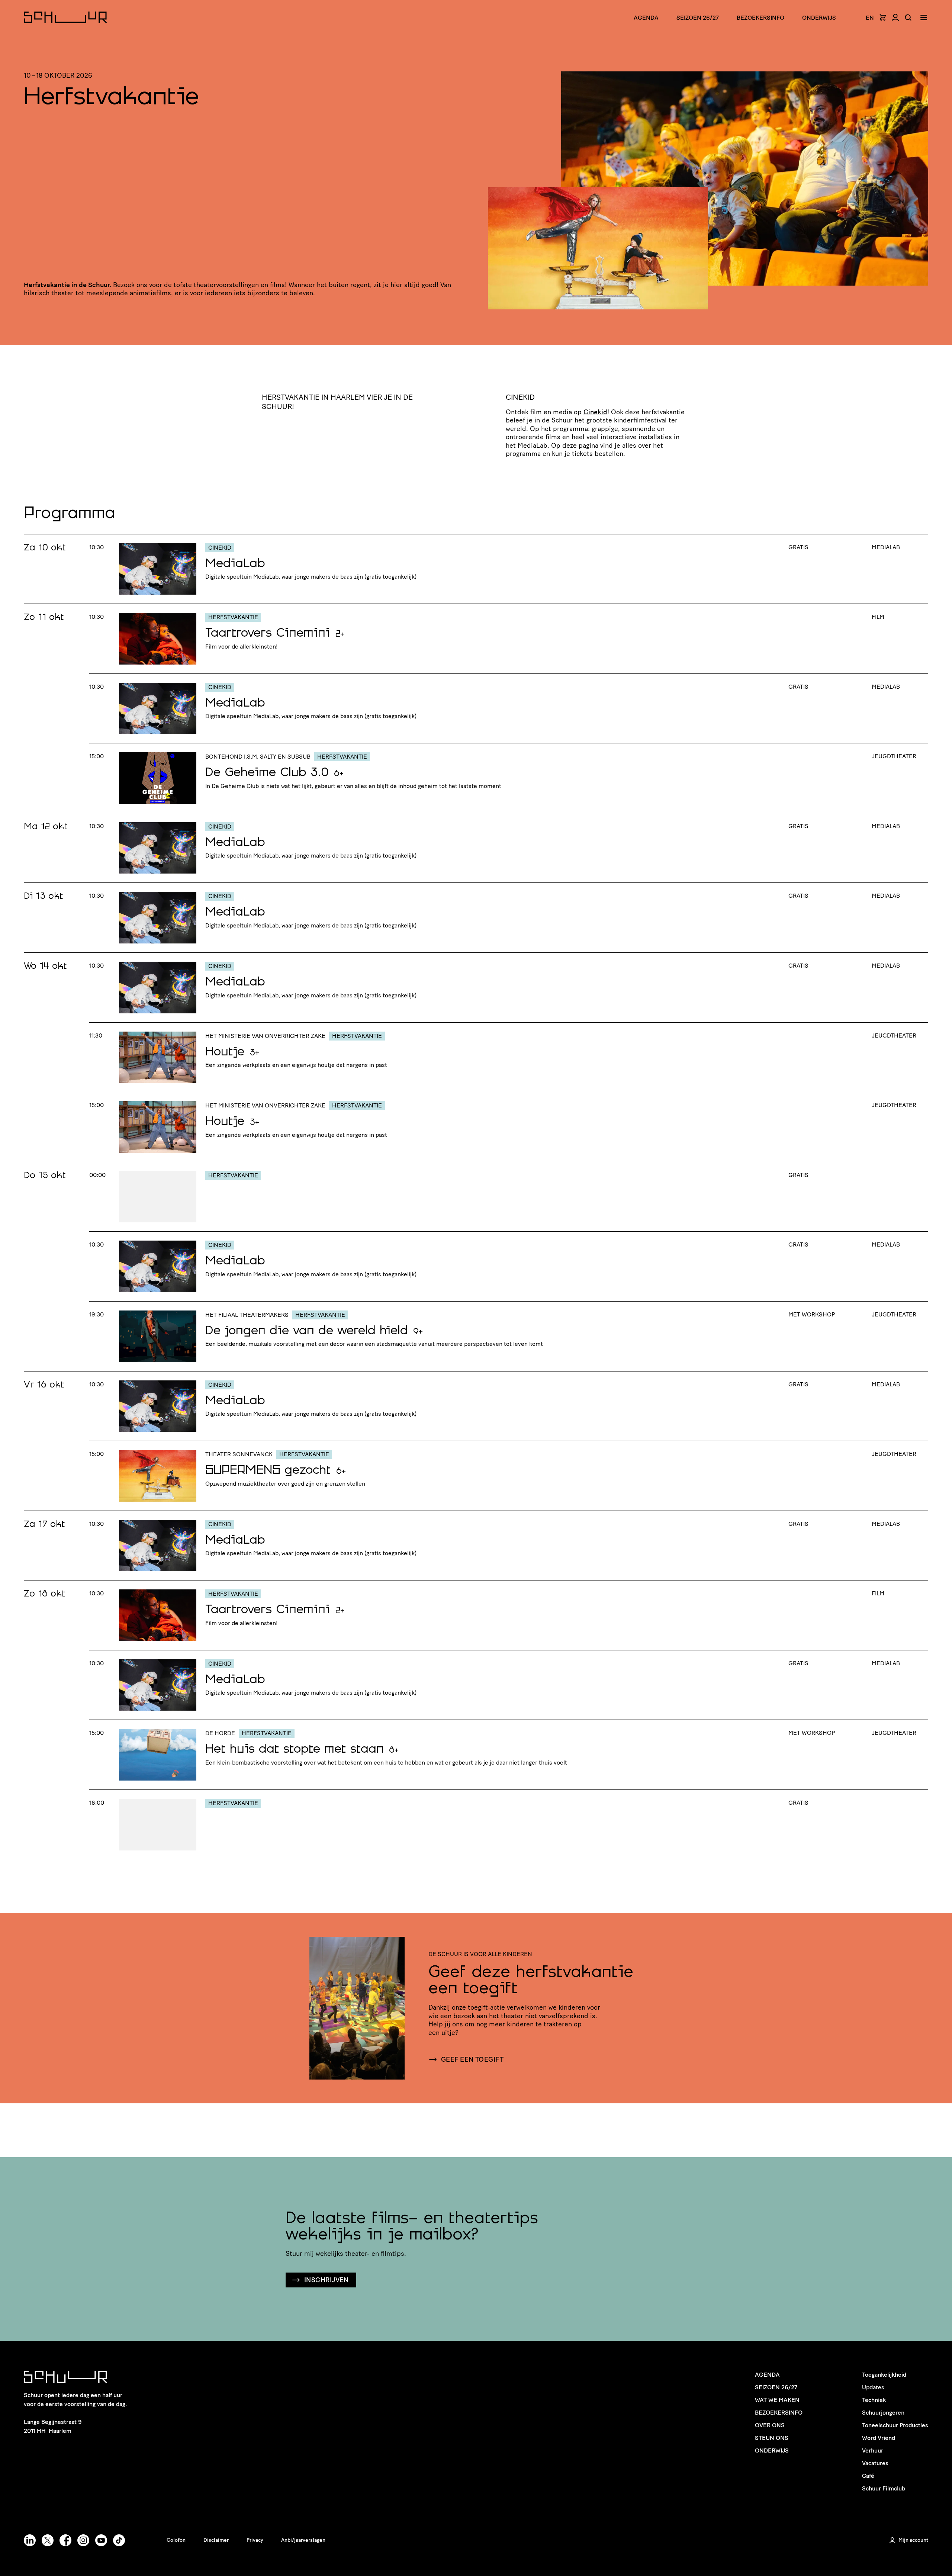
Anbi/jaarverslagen (303, 2540)
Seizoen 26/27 (698, 18)
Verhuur (873, 2450)
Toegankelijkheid (884, 2375)
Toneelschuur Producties (895, 2425)
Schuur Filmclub (884, 2488)
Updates (873, 2387)
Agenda (646, 18)
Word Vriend (879, 2438)
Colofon (176, 2540)
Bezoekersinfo (779, 2413)
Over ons (770, 2425)
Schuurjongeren (883, 2413)
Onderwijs (819, 18)
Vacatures (875, 2463)
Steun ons (772, 2438)
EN (870, 18)
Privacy (255, 2540)
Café (868, 2476)
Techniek (874, 2400)
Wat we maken (777, 2400)
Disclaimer (216, 2540)
